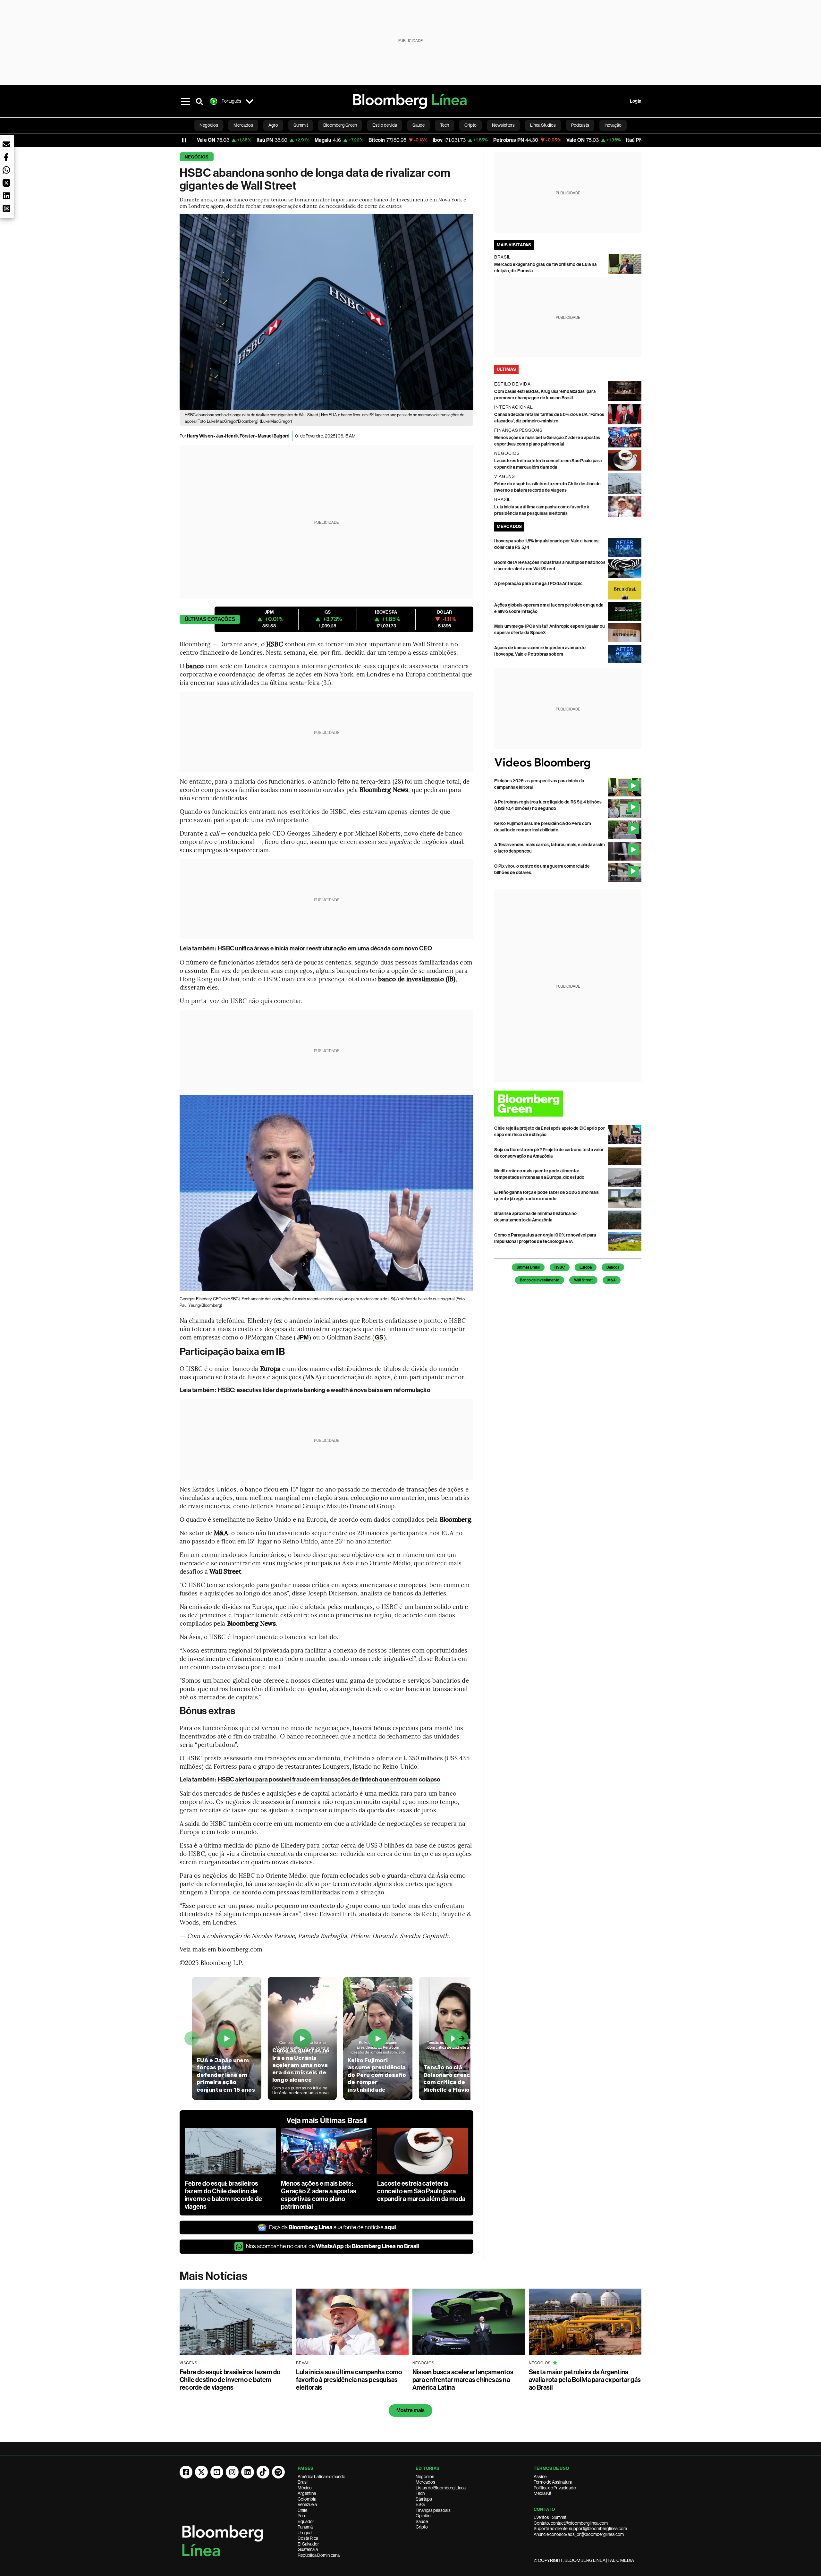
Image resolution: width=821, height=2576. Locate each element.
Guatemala (308, 2549)
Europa (586, 1267)
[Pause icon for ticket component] (184, 140)
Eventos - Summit (550, 2517)
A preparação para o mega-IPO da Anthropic (538, 584)
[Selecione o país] (250, 101)
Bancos (613, 1267)
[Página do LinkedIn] (248, 2472)
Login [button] (636, 101)
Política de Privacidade (555, 2488)
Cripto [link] (470, 125)
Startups (424, 2499)
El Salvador (308, 2544)
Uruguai (305, 2533)
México (305, 2488)
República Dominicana (319, 2555)
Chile (302, 2510)
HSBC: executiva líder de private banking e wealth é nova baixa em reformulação (324, 1390)
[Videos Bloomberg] (568, 763)
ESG (420, 2504)
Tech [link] (444, 125)
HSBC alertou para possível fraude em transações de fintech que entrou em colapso (329, 1779)
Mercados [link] (243, 125)
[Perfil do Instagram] (232, 2472)
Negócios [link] (209, 125)
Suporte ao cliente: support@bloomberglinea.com (580, 2529)
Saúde (422, 2521)
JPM (303, 1337)
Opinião (423, 2516)
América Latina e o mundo (322, 2477)
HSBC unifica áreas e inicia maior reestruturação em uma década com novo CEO (325, 948)
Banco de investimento (540, 1280)
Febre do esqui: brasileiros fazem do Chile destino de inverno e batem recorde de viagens (223, 2195)
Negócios (197, 157)
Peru (302, 2516)
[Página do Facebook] (186, 2472)
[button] (6, 144)
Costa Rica (308, 2538)
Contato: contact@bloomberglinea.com (571, 2523)
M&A (612, 1280)
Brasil (303, 2482)
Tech (420, 2493)
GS (379, 1337)
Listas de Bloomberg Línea (441, 2488)
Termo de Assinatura (553, 2482)
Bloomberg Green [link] (340, 125)
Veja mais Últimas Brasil (326, 2121)
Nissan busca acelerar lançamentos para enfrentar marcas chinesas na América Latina (463, 2380)
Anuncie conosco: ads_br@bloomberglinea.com (579, 2534)
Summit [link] (301, 125)
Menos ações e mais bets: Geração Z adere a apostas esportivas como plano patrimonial (319, 2195)
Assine (540, 2477)
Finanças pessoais (433, 2510)
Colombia (307, 2499)
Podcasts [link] (580, 125)
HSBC (560, 1267)
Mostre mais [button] (411, 2410)
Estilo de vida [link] (385, 125)
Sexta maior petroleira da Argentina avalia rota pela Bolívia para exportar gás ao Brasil (585, 2380)
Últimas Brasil (528, 1267)
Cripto (422, 2527)
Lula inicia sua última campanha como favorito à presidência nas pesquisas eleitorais (349, 2380)
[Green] (568, 1104)
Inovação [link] (613, 125)
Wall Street (583, 1280)
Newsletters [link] (503, 125)
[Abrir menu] (185, 101)
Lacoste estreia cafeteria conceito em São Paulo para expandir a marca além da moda (421, 2191)
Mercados (425, 2482)
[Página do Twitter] (201, 2472)
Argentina (307, 2493)
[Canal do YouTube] (217, 2472)
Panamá (305, 2527)
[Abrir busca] (199, 101)
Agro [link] (273, 125)
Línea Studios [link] (543, 125)
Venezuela (307, 2504)
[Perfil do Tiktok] (263, 2472)
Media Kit (542, 2493)
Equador (306, 2521)
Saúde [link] (419, 125)
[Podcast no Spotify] (278, 2472)
